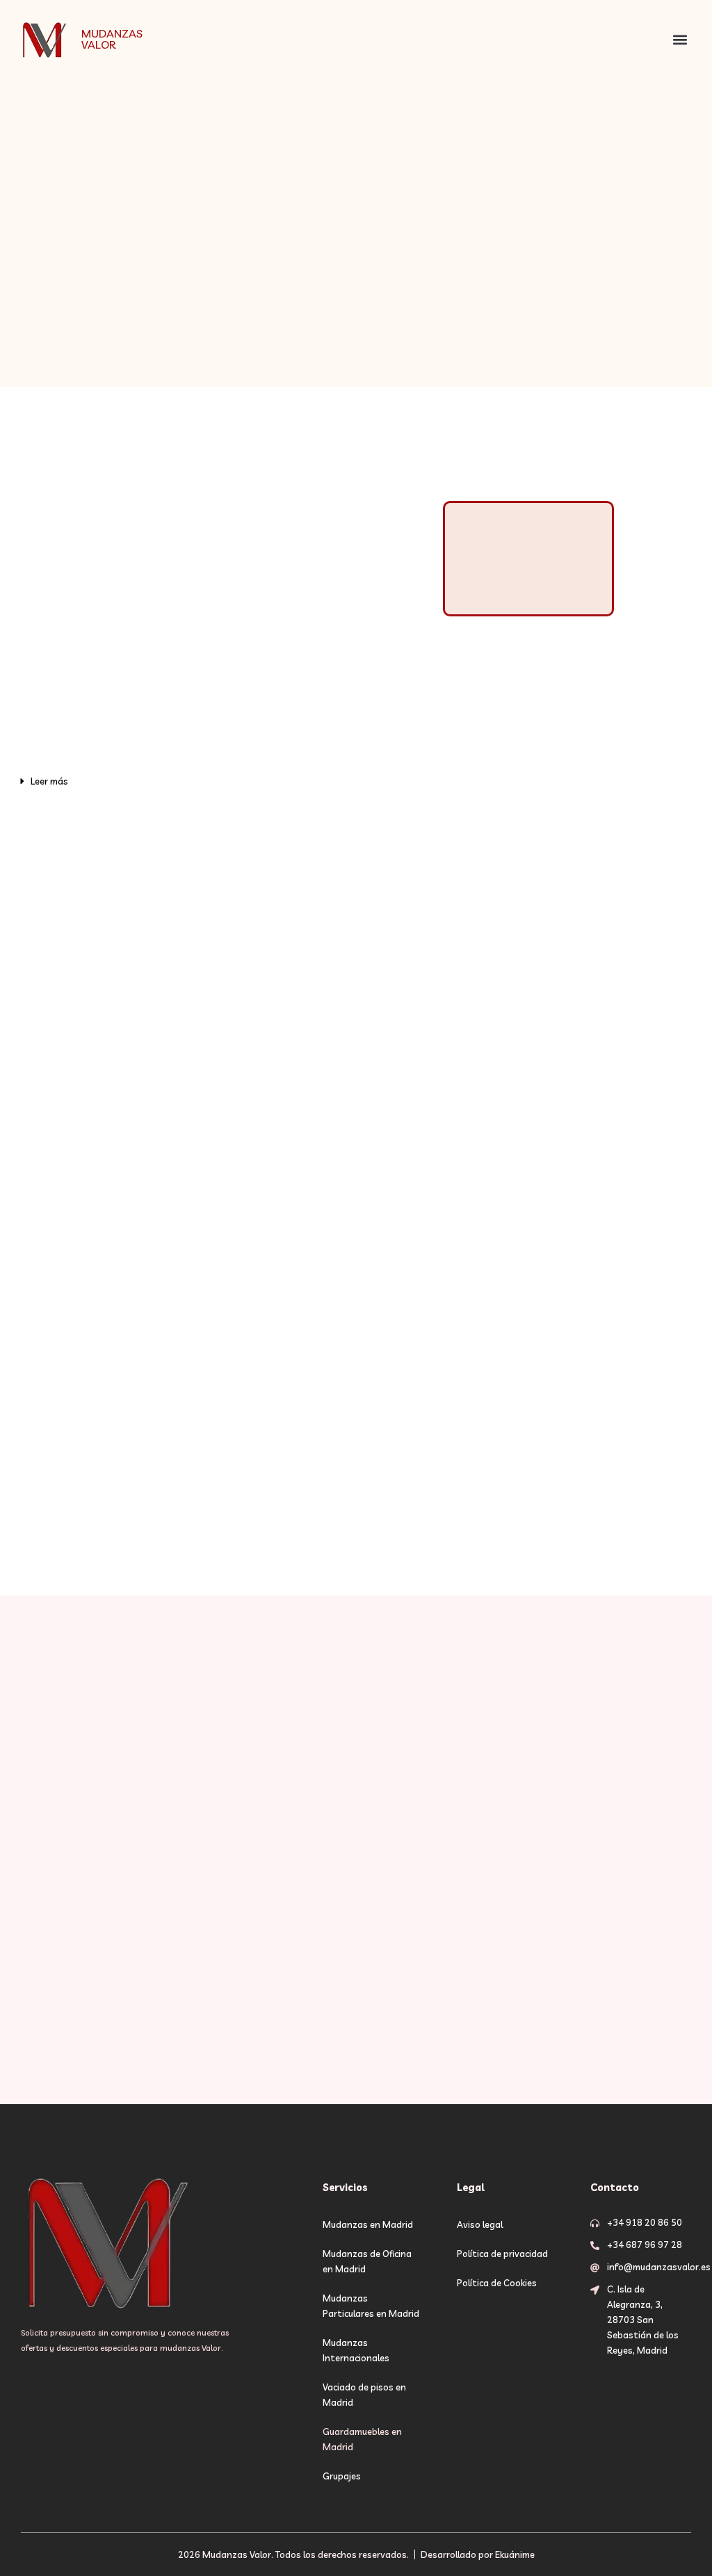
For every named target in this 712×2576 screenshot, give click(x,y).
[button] (680, 39)
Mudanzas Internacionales (356, 2350)
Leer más (49, 781)
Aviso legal (480, 2224)
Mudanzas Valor (112, 39)
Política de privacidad (502, 2254)
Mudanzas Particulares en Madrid (371, 2306)
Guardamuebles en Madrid (362, 2439)
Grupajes (342, 2476)
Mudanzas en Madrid (368, 2224)
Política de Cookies (497, 2283)
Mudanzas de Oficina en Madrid (367, 2261)
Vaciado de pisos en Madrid (364, 2395)
